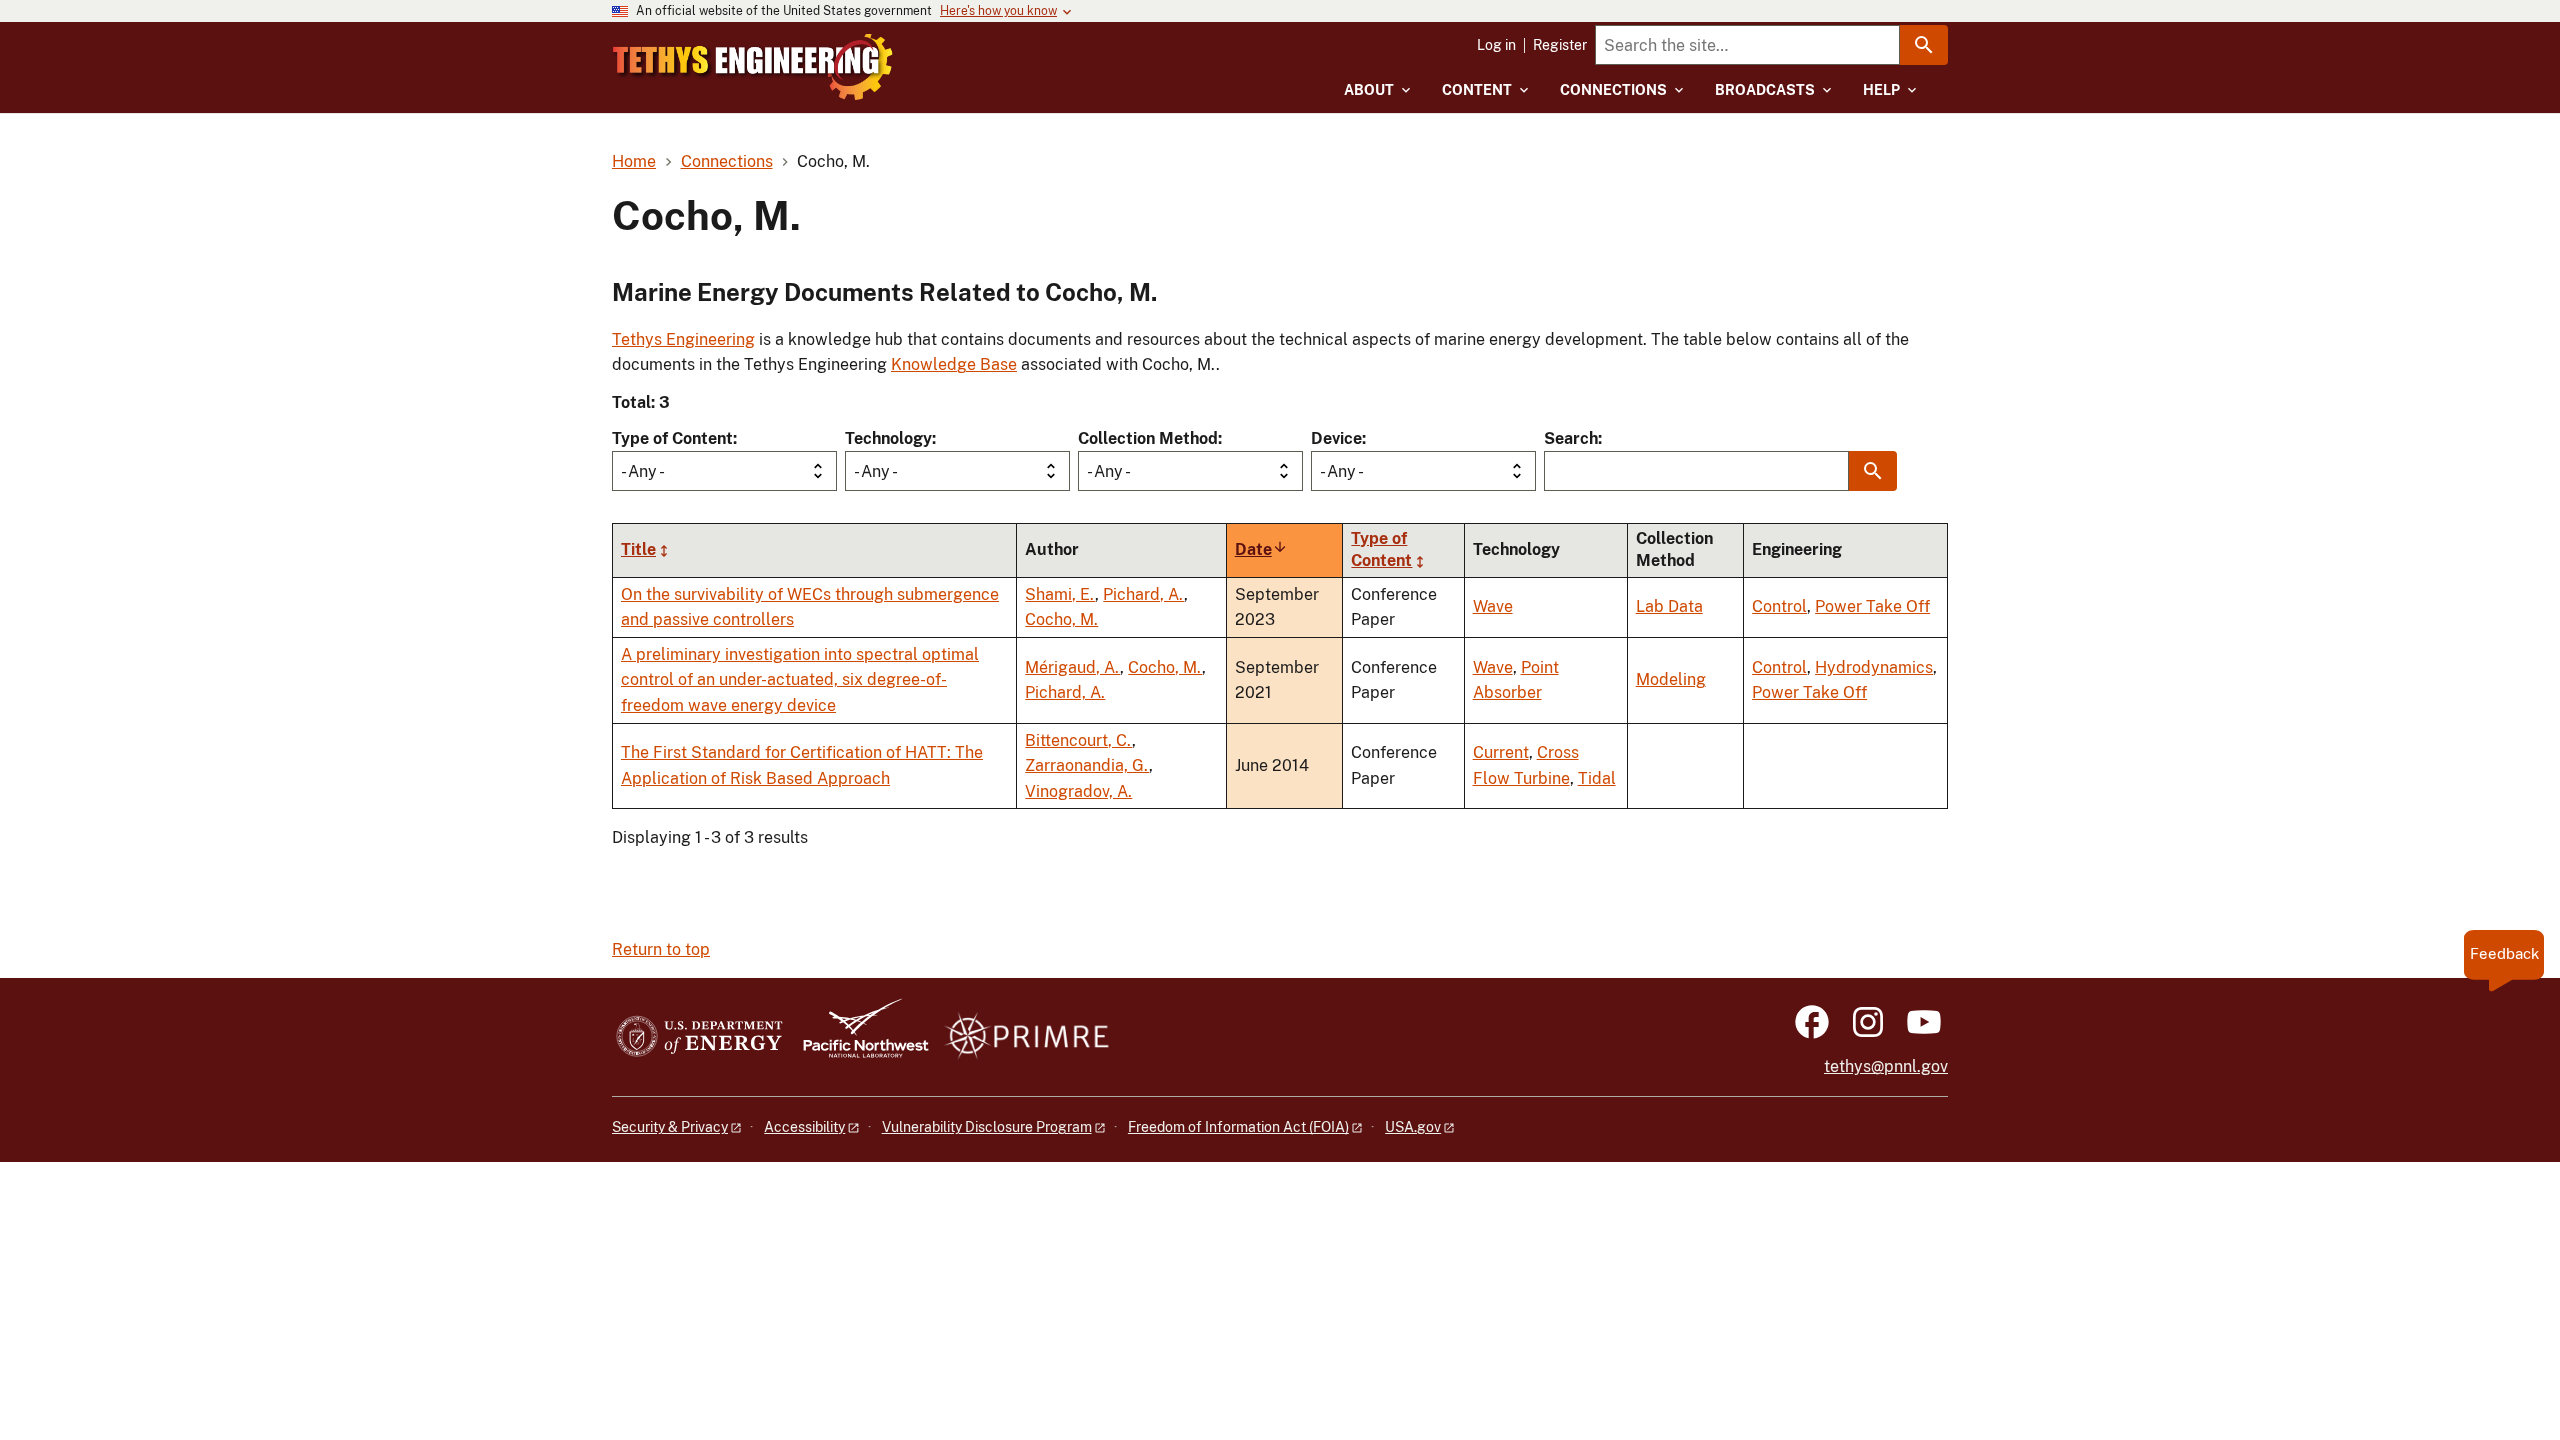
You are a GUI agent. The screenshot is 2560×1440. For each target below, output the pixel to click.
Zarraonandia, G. (1087, 765)
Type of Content (672, 438)
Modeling (1671, 679)
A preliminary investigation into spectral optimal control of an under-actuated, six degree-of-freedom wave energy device (800, 680)
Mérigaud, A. (1072, 667)
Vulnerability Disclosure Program (987, 1127)
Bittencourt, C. (1078, 740)
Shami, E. (1060, 594)
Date (1261, 549)
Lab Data (1669, 606)
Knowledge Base (954, 364)
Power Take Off (1872, 606)
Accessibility (804, 1127)
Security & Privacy (670, 1127)
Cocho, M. (1061, 619)
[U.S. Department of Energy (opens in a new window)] (699, 1037)
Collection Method (1148, 438)
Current (1501, 752)
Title (638, 549)
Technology (888, 438)
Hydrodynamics (1874, 667)
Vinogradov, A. (1078, 791)
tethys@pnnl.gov (1886, 1066)
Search (1571, 438)
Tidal (1597, 778)
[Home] (753, 67)
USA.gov (1413, 1127)
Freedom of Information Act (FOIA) (1238, 1127)
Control (1779, 606)
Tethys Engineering (683, 339)
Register (1560, 45)
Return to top (661, 949)
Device (1336, 438)
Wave (1493, 606)
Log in (1496, 45)
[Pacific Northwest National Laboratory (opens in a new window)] (858, 1037)
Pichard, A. (1143, 594)
